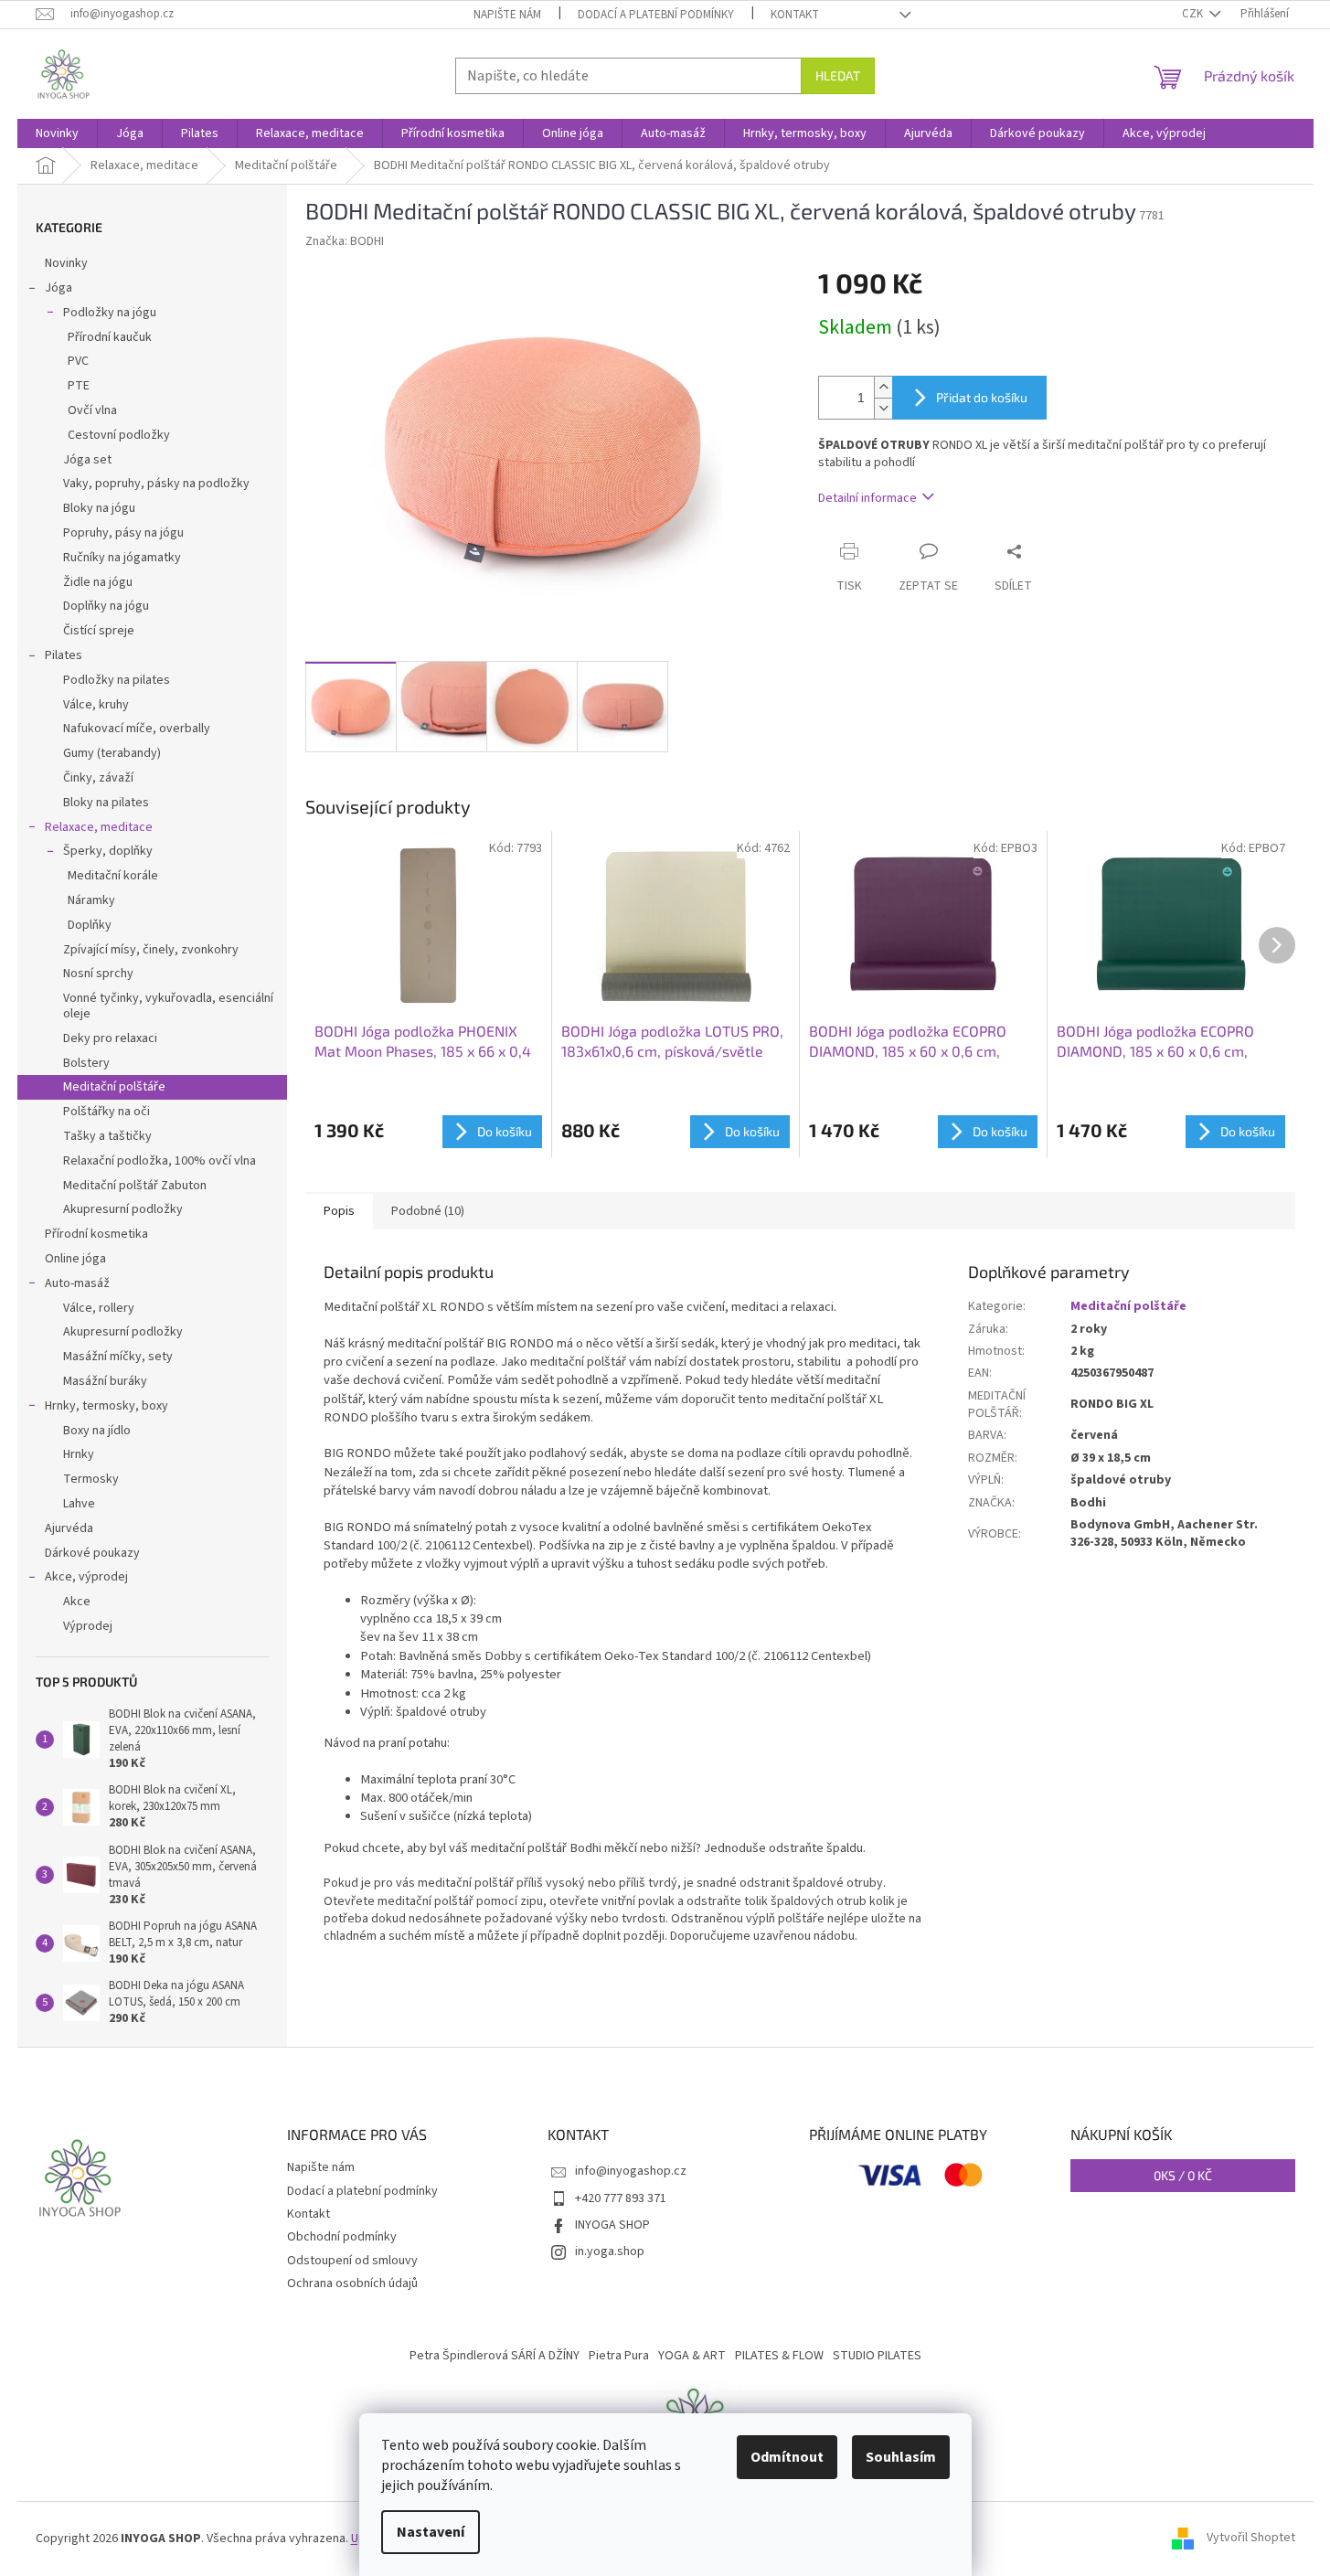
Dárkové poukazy (92, 1553)
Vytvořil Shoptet (1251, 2539)
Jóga (59, 288)
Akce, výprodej (86, 1577)
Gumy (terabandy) (112, 753)
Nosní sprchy (98, 974)
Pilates (64, 655)
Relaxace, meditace (99, 827)
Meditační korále (113, 876)
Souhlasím (901, 2457)
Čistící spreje (99, 631)
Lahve (79, 1504)
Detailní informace (867, 498)
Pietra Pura (619, 2356)
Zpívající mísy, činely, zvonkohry (151, 950)
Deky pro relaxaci (110, 1038)
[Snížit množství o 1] (883, 408)
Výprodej (88, 1626)
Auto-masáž (77, 1283)
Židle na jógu (98, 582)
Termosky (91, 1479)
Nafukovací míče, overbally (137, 729)
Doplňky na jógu (106, 606)
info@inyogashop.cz (631, 2171)
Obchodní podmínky (342, 2237)
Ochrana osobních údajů (352, 2283)
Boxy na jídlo (97, 1431)
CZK (1194, 14)
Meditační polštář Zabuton (135, 1186)
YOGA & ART (692, 2356)
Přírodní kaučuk (110, 337)
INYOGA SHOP (612, 2225)
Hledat (838, 75)
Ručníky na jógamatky (122, 558)
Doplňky (90, 925)
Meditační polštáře (114, 1087)
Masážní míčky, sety (118, 1357)
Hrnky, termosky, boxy (106, 1406)
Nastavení (431, 2532)
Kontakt (795, 15)
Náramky (91, 900)
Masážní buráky (105, 1381)
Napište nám (507, 15)
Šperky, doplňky (108, 851)
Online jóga (75, 1259)
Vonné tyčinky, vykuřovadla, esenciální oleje (168, 1006)
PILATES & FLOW (779, 2356)
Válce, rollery (99, 1308)
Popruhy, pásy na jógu (123, 533)
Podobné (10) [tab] (428, 1211)
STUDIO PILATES (877, 2356)
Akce (77, 1602)
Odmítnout (787, 2457)
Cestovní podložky (119, 435)
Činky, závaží (98, 778)
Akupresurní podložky (123, 1209)
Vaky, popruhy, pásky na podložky (156, 484)
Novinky (66, 263)
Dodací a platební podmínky (656, 15)
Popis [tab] (339, 1211)
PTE (79, 386)
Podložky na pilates (117, 680)
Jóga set (87, 460)
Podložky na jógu (110, 313)
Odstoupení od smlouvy (352, 2261)
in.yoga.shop (610, 2251)
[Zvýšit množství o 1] (883, 387)
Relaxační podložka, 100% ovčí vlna (160, 1161)
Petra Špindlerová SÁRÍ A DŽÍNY (495, 2356)
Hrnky (79, 1454)
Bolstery (86, 1063)
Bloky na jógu (99, 508)
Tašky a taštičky (107, 1136)
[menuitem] (57, 133)
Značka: (345, 241)
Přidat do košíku (982, 397)
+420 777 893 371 (621, 2198)
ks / (1183, 2175)
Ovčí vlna (92, 410)
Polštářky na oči (106, 1112)
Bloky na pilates (106, 803)
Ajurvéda (69, 1528)
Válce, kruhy (96, 705)
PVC (78, 361)
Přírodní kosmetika (96, 1234)
